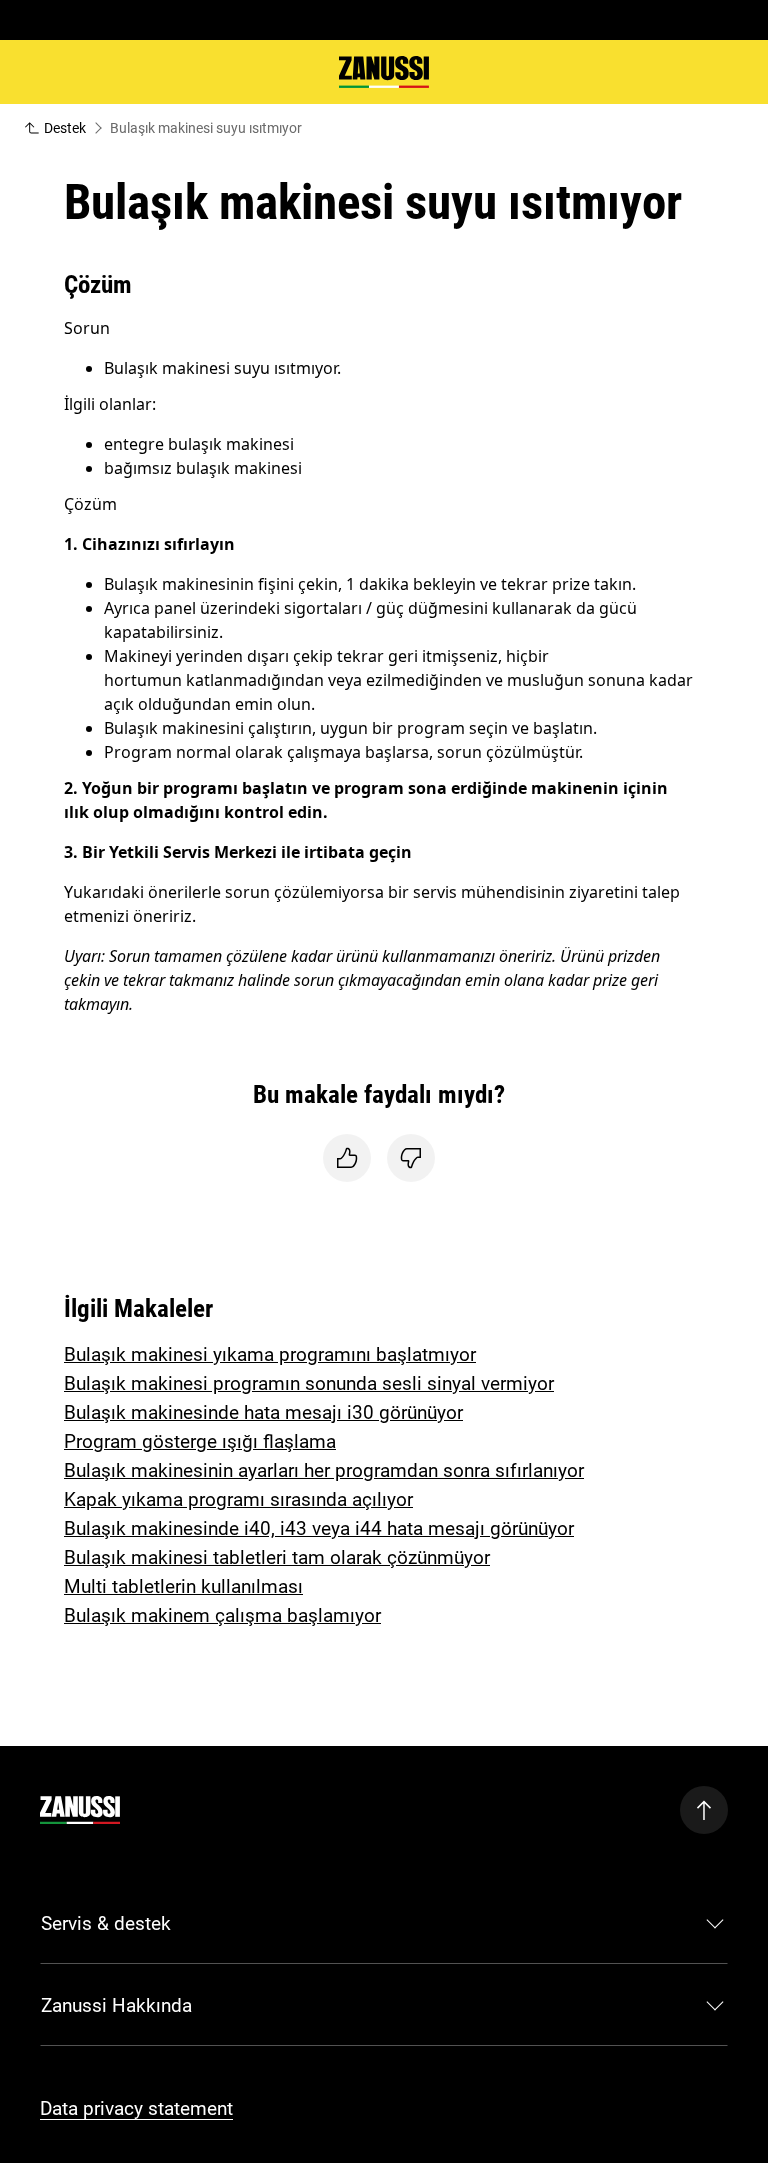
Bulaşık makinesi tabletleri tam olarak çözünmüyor (277, 1557)
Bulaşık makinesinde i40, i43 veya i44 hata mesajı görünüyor (319, 1528)
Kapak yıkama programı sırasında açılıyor (238, 1499)
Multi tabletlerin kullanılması (183, 1586)
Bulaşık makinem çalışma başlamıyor (222, 1615)
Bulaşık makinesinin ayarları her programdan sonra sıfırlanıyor (324, 1470)
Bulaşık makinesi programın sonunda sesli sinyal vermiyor (309, 1383)
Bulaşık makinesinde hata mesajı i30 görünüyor (263, 1412)
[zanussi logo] (80, 1810)
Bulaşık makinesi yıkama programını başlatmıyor (270, 1354)
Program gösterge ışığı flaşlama (200, 1441)
